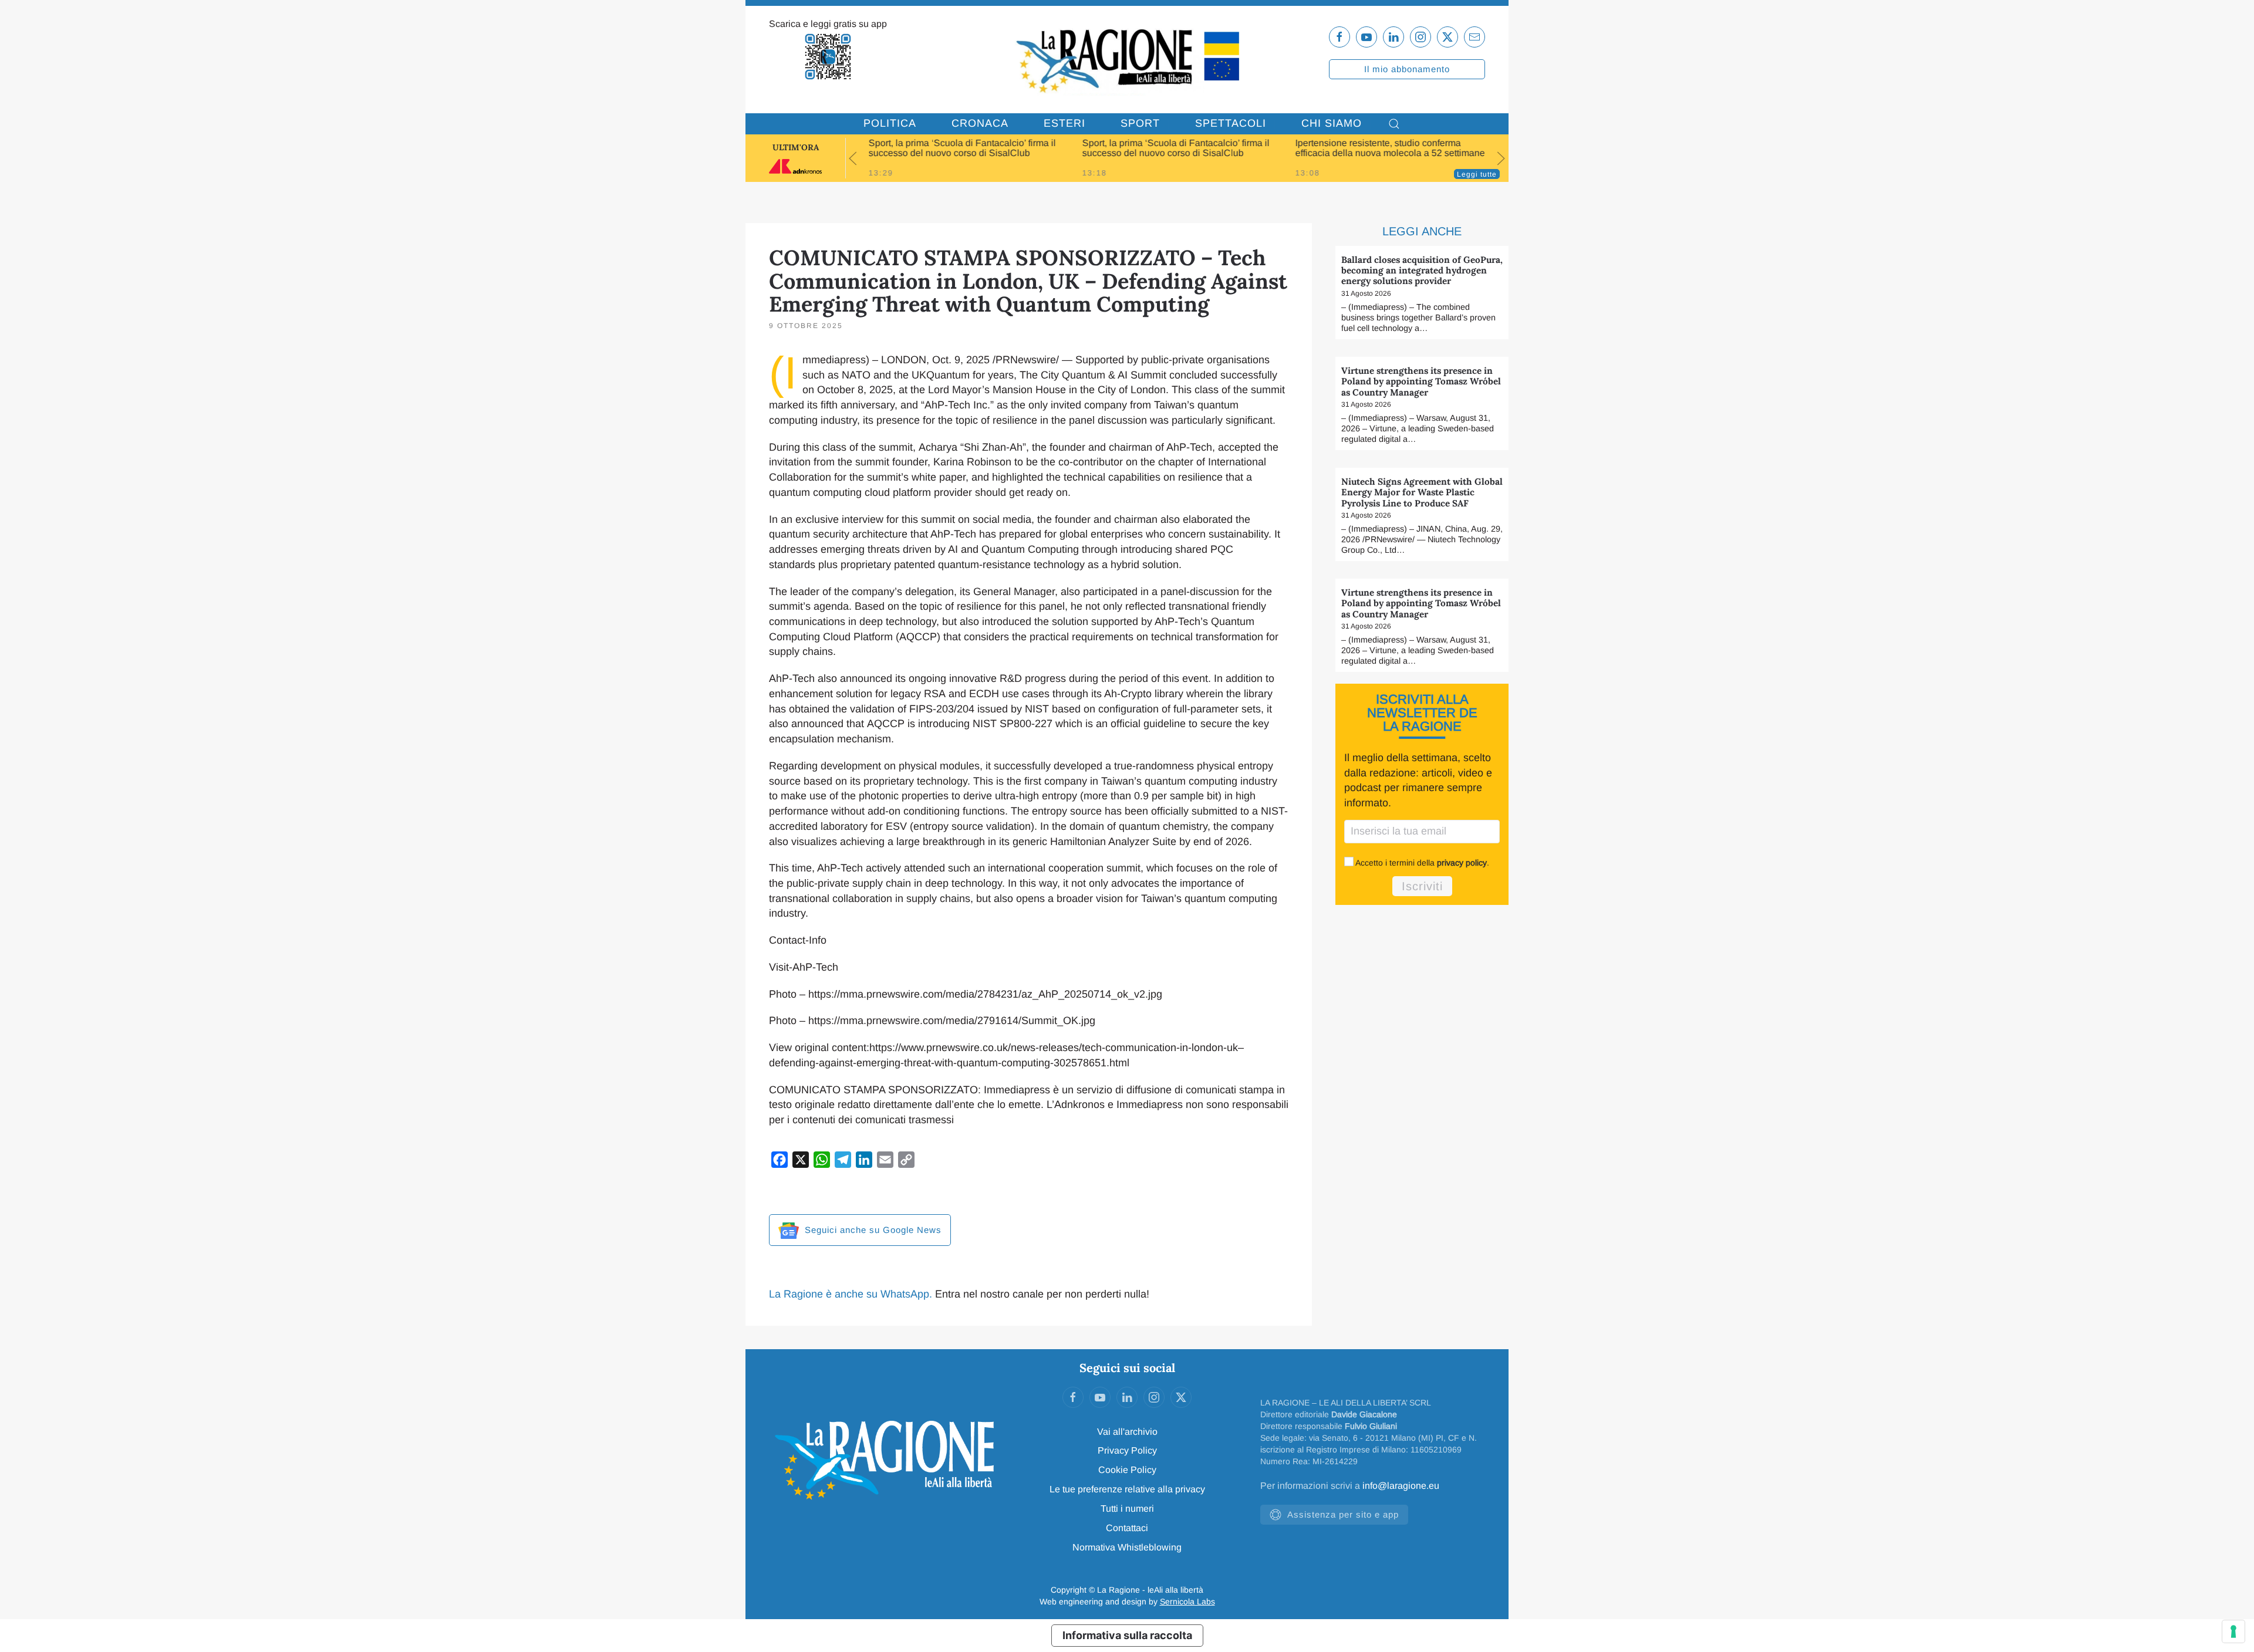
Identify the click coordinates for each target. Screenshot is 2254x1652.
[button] (1394, 124)
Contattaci (1127, 1528)
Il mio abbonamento (1407, 69)
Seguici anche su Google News (872, 1230)
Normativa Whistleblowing (1127, 1547)
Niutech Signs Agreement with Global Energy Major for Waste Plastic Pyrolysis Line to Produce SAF (1422, 492)
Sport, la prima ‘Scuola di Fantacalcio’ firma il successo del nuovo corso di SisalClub (962, 148)
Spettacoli (1231, 123)
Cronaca (980, 123)
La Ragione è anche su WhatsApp (849, 1294)
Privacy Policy (1127, 1450)
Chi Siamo (1332, 123)
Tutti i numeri (1127, 1509)
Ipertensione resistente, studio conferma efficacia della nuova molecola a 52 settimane (1390, 148)
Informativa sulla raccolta (1127, 1635)
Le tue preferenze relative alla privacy (1127, 1489)
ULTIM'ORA (796, 147)
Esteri (1064, 123)
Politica (890, 123)
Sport (1140, 123)
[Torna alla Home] (1127, 60)
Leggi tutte (1477, 174)
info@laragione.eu (1401, 1486)
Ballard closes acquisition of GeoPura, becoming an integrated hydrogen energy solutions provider (1422, 271)
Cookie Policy (1127, 1470)
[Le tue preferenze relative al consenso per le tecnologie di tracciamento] (2233, 1631)
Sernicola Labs (1187, 1602)
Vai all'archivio (1127, 1432)
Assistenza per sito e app (1343, 1514)
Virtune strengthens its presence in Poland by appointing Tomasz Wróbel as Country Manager (1421, 381)
